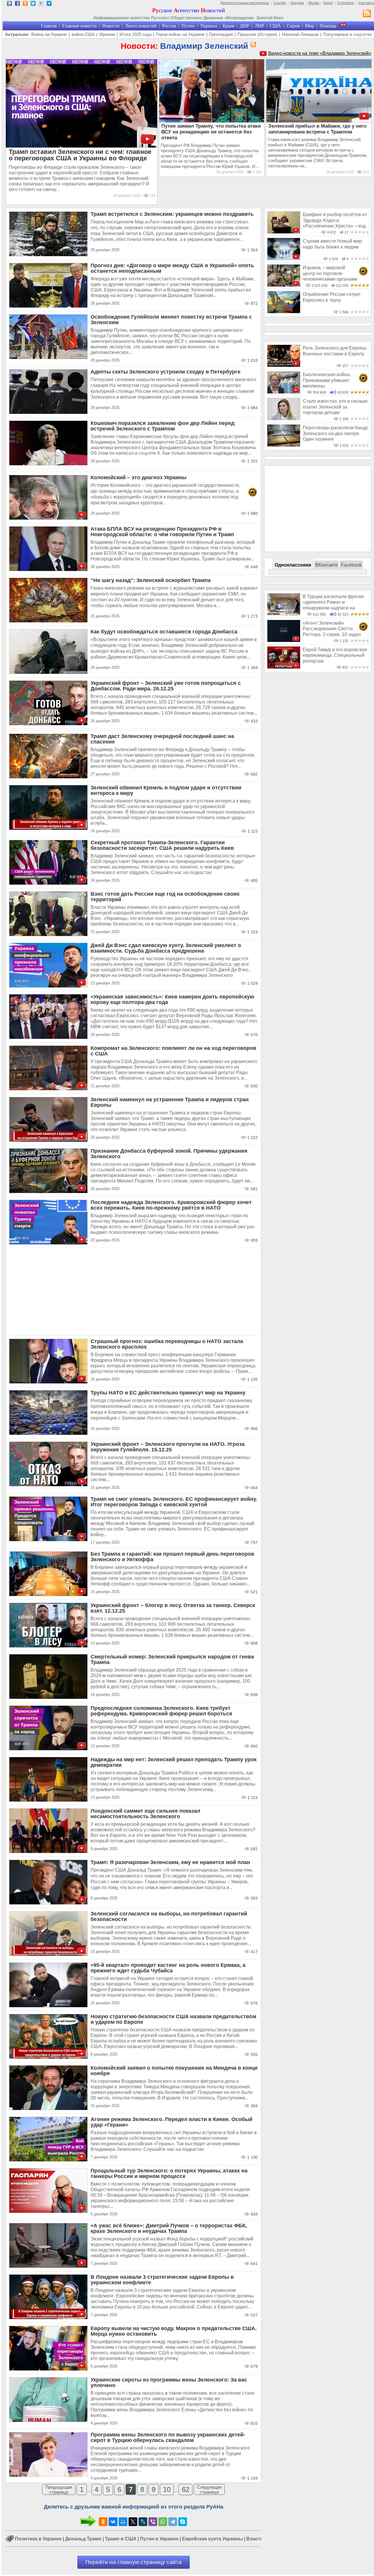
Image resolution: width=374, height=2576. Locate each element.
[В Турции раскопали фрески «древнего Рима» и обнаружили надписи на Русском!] (284, 614)
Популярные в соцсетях (348, 34)
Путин (188, 26)
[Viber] (153, 2522)
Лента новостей (141, 26)
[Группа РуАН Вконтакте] (9, 4)
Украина (209, 26)
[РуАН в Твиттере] (33, 4)
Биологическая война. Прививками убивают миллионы (327, 380)
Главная (49, 26)
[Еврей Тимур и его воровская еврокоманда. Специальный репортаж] (284, 667)
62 (186, 2489)
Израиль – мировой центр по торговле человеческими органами (330, 273)
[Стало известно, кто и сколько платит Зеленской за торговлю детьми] (284, 419)
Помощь (328, 26)
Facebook (351, 565)
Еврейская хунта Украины (212, 2539)
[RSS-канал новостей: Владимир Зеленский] (252, 45)
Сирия (293, 26)
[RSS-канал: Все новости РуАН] (367, 14)
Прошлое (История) (257, 34)
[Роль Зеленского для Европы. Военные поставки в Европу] (284, 365)
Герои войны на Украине (180, 34)
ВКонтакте (327, 565)
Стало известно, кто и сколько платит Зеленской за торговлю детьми (335, 407)
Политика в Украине (38, 2539)
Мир (310, 26)
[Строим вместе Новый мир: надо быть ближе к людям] (284, 259)
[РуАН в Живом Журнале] (41, 4)
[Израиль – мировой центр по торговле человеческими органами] (284, 285)
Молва (314, 3)
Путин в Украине (159, 2539)
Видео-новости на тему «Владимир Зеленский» (320, 53)
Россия (169, 26)
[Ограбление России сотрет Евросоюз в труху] (284, 312)
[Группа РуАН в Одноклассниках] (25, 4)
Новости (111, 26)
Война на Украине (49, 34)
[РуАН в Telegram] (49, 4)
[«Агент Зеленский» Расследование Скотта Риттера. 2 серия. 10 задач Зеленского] (284, 641)
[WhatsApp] (163, 2522)
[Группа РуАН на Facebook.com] (17, 4)
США (275, 26)
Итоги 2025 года (135, 34)
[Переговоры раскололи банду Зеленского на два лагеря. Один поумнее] (284, 445)
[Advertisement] (134, 1292)
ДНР (245, 26)
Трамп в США (121, 2539)
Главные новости (79, 26)
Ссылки (280, 3)
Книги (328, 3)
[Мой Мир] (123, 2522)
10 (167, 2489)
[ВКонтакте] (113, 2522)
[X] (133, 2522)
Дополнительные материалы (245, 3)
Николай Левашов (300, 34)
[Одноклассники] (103, 2522)
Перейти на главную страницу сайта (134, 2562)
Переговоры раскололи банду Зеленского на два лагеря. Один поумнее (335, 433)
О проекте (346, 3)
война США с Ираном (93, 34)
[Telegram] (173, 2522)
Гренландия (221, 34)
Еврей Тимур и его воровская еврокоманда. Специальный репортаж (335, 655)
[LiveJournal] (143, 2522)
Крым (228, 26)
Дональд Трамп (83, 2539)
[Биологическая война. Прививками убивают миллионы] (284, 392)
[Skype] (183, 2522)
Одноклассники (293, 565)
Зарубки (297, 3)
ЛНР (259, 26)
